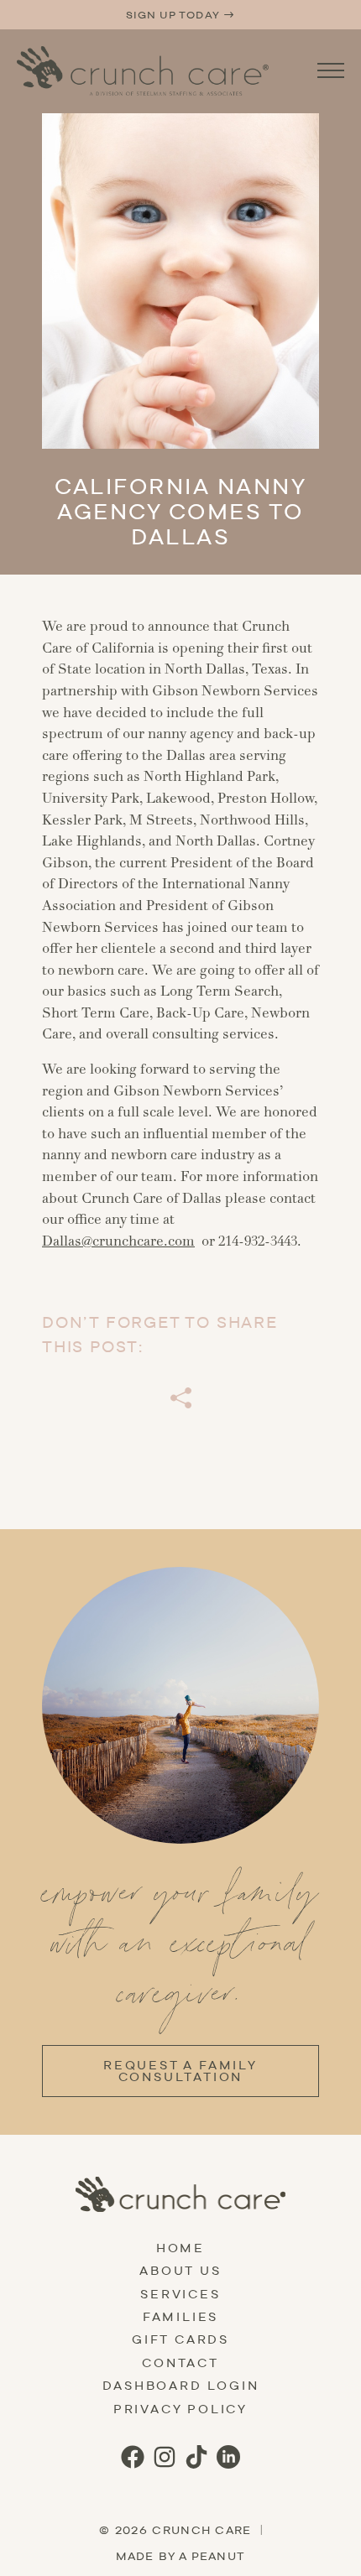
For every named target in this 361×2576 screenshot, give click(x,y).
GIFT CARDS (180, 2339)
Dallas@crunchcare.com (118, 1241)
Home (180, 2248)
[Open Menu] (331, 70)
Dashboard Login (181, 2386)
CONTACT (180, 2363)
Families (180, 2317)
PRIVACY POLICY (180, 2409)
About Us (180, 2271)
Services (180, 2294)
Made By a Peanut (181, 2556)
